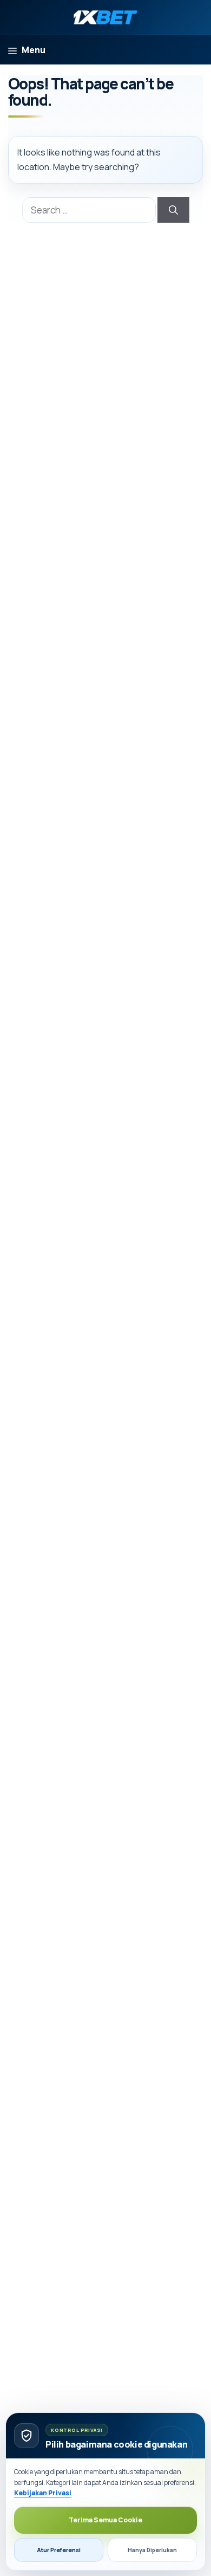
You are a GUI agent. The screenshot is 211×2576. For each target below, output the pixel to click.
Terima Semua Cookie (105, 2520)
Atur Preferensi (59, 2550)
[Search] (173, 210)
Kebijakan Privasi (43, 2493)
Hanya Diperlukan (152, 2550)
